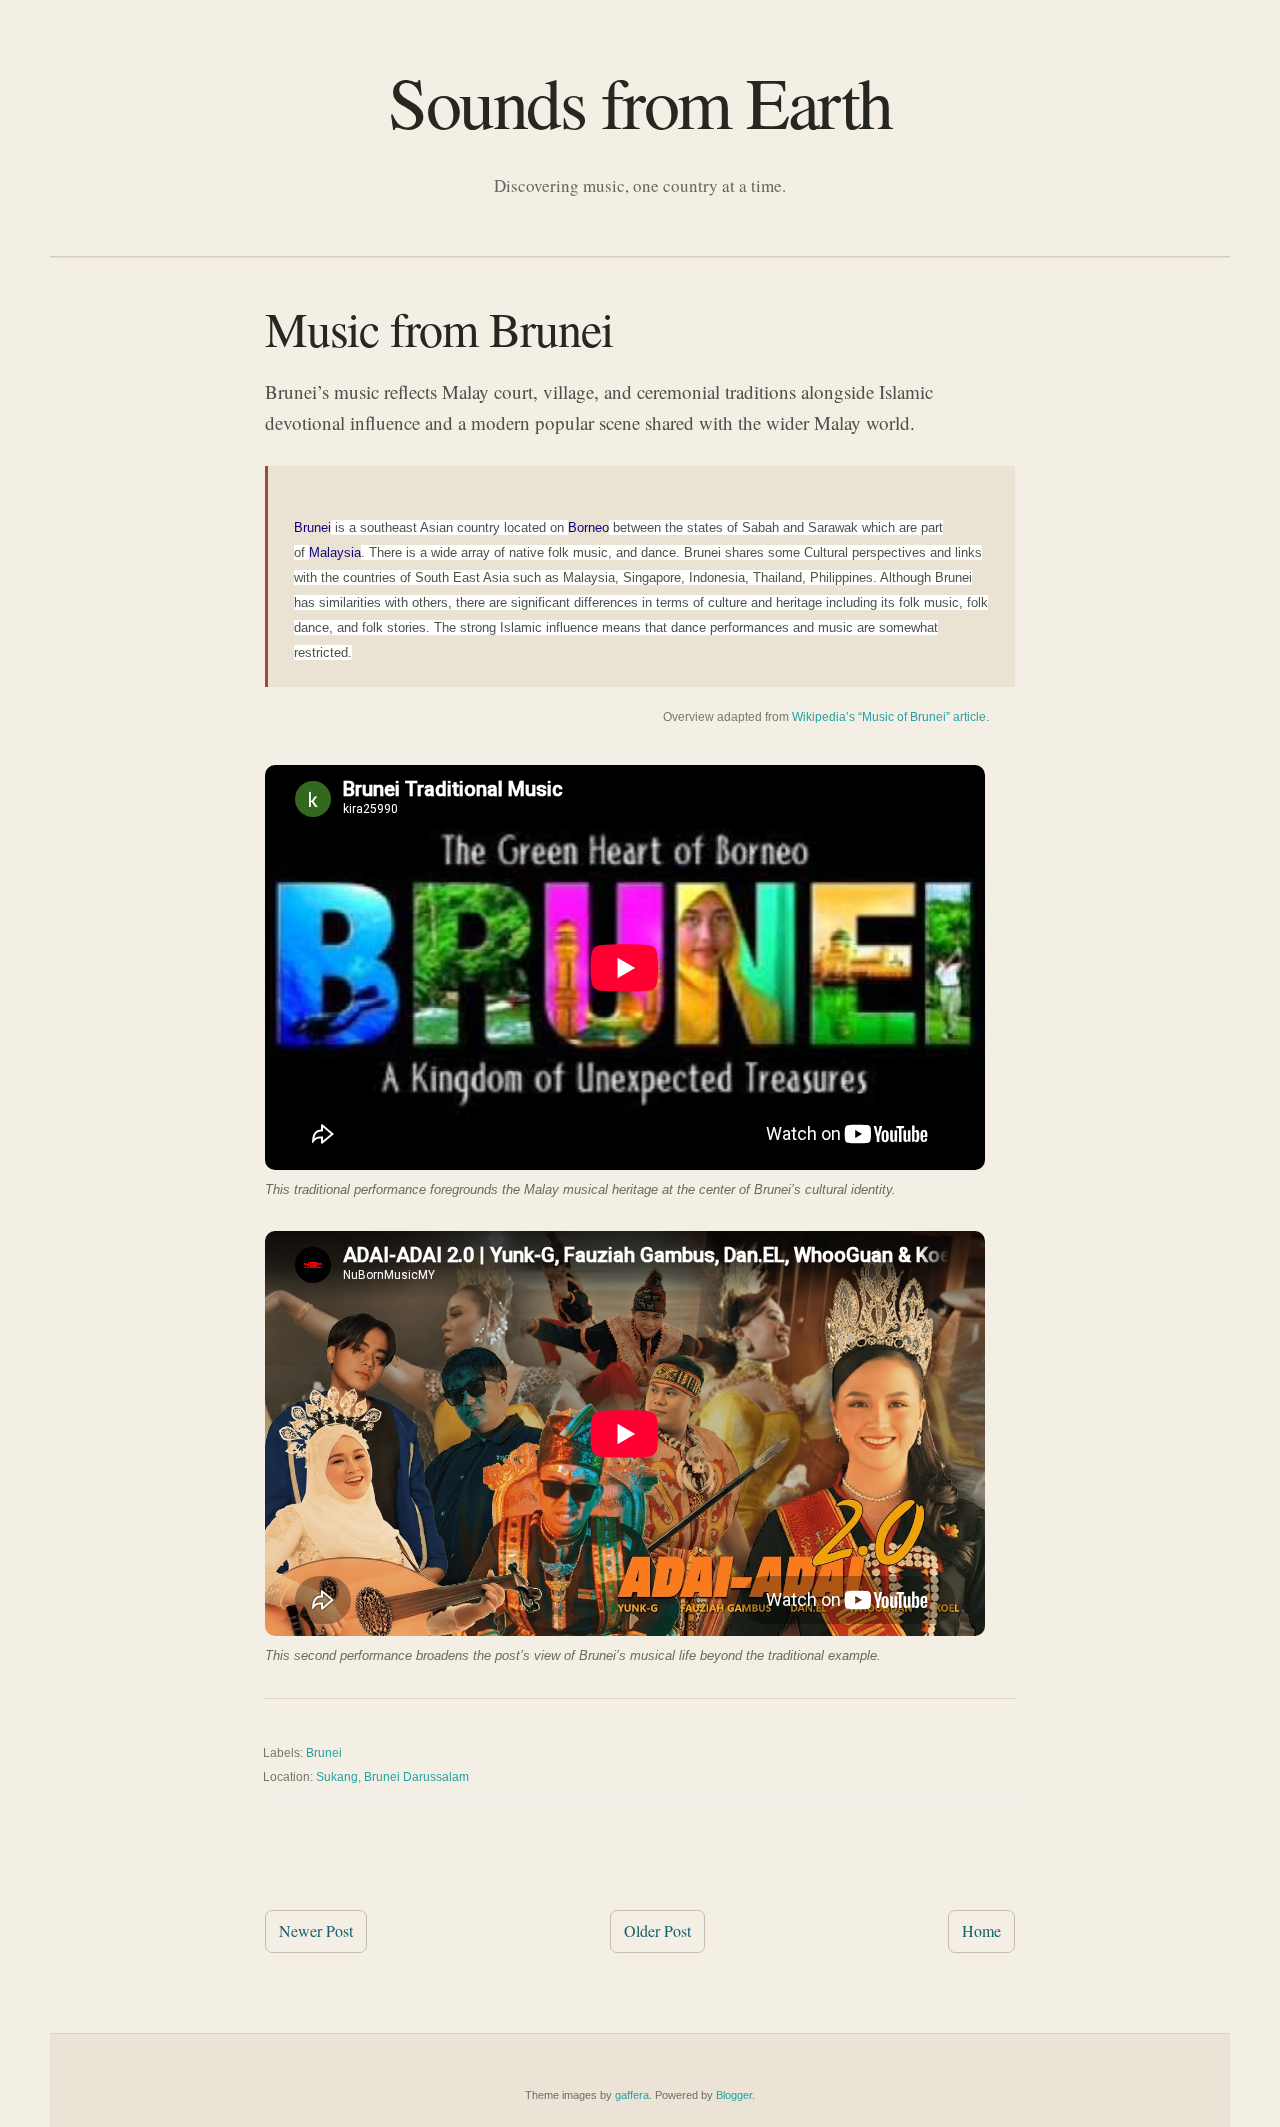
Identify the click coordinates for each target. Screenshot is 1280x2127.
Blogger (734, 2095)
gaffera (632, 2095)
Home (981, 1930)
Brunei (312, 527)
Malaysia (335, 552)
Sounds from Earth (639, 101)
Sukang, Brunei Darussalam (392, 1777)
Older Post (657, 1930)
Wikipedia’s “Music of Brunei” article (889, 717)
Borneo (588, 527)
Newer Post (316, 1930)
